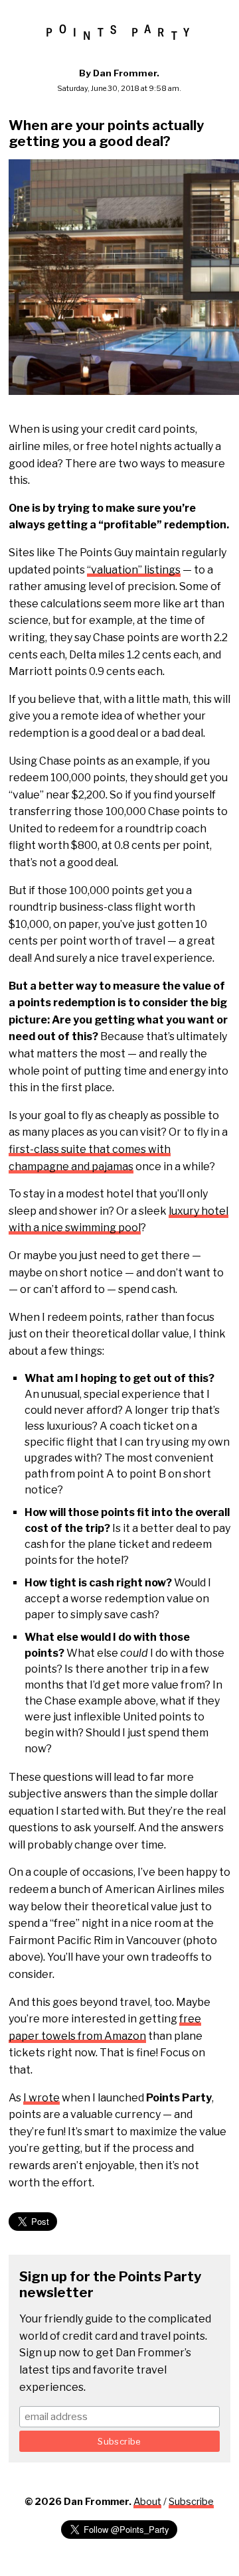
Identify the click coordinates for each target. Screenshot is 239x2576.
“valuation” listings (134, 570)
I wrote (41, 2098)
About (147, 2502)
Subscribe (191, 2502)
